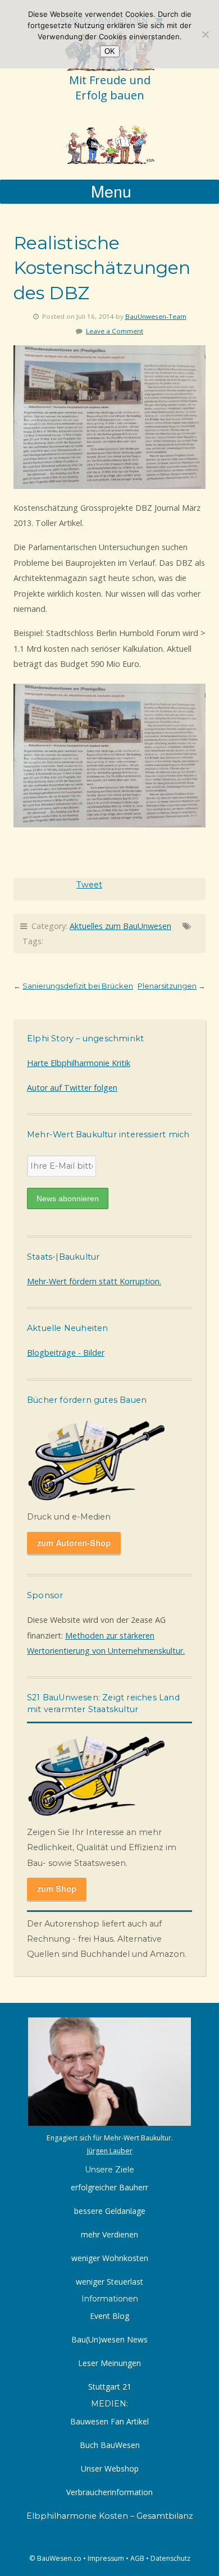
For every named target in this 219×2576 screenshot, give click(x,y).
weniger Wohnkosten (110, 2258)
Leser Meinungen (109, 2363)
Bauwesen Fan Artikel (109, 2421)
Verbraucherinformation (109, 2492)
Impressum (106, 2558)
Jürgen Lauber (110, 2151)
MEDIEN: (109, 2404)
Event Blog (109, 2316)
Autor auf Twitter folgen (72, 1088)
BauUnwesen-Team (156, 316)
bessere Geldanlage (110, 2211)
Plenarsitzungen (167, 986)
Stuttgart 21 (110, 2387)
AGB (137, 2558)
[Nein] (205, 34)
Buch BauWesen (110, 2445)
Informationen (110, 2299)
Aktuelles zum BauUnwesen (120, 926)
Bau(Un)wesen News (109, 2339)
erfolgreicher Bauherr (109, 2187)
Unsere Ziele (109, 2170)
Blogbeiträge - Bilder (66, 1353)
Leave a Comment (115, 331)
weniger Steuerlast (109, 2282)
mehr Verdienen (109, 2234)
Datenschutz (170, 2558)
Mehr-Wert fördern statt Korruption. (94, 1281)
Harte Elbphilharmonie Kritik (79, 1063)
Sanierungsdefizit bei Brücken (78, 986)
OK (110, 51)
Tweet (89, 885)
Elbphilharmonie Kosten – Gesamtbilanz (110, 2516)
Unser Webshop (110, 2469)
